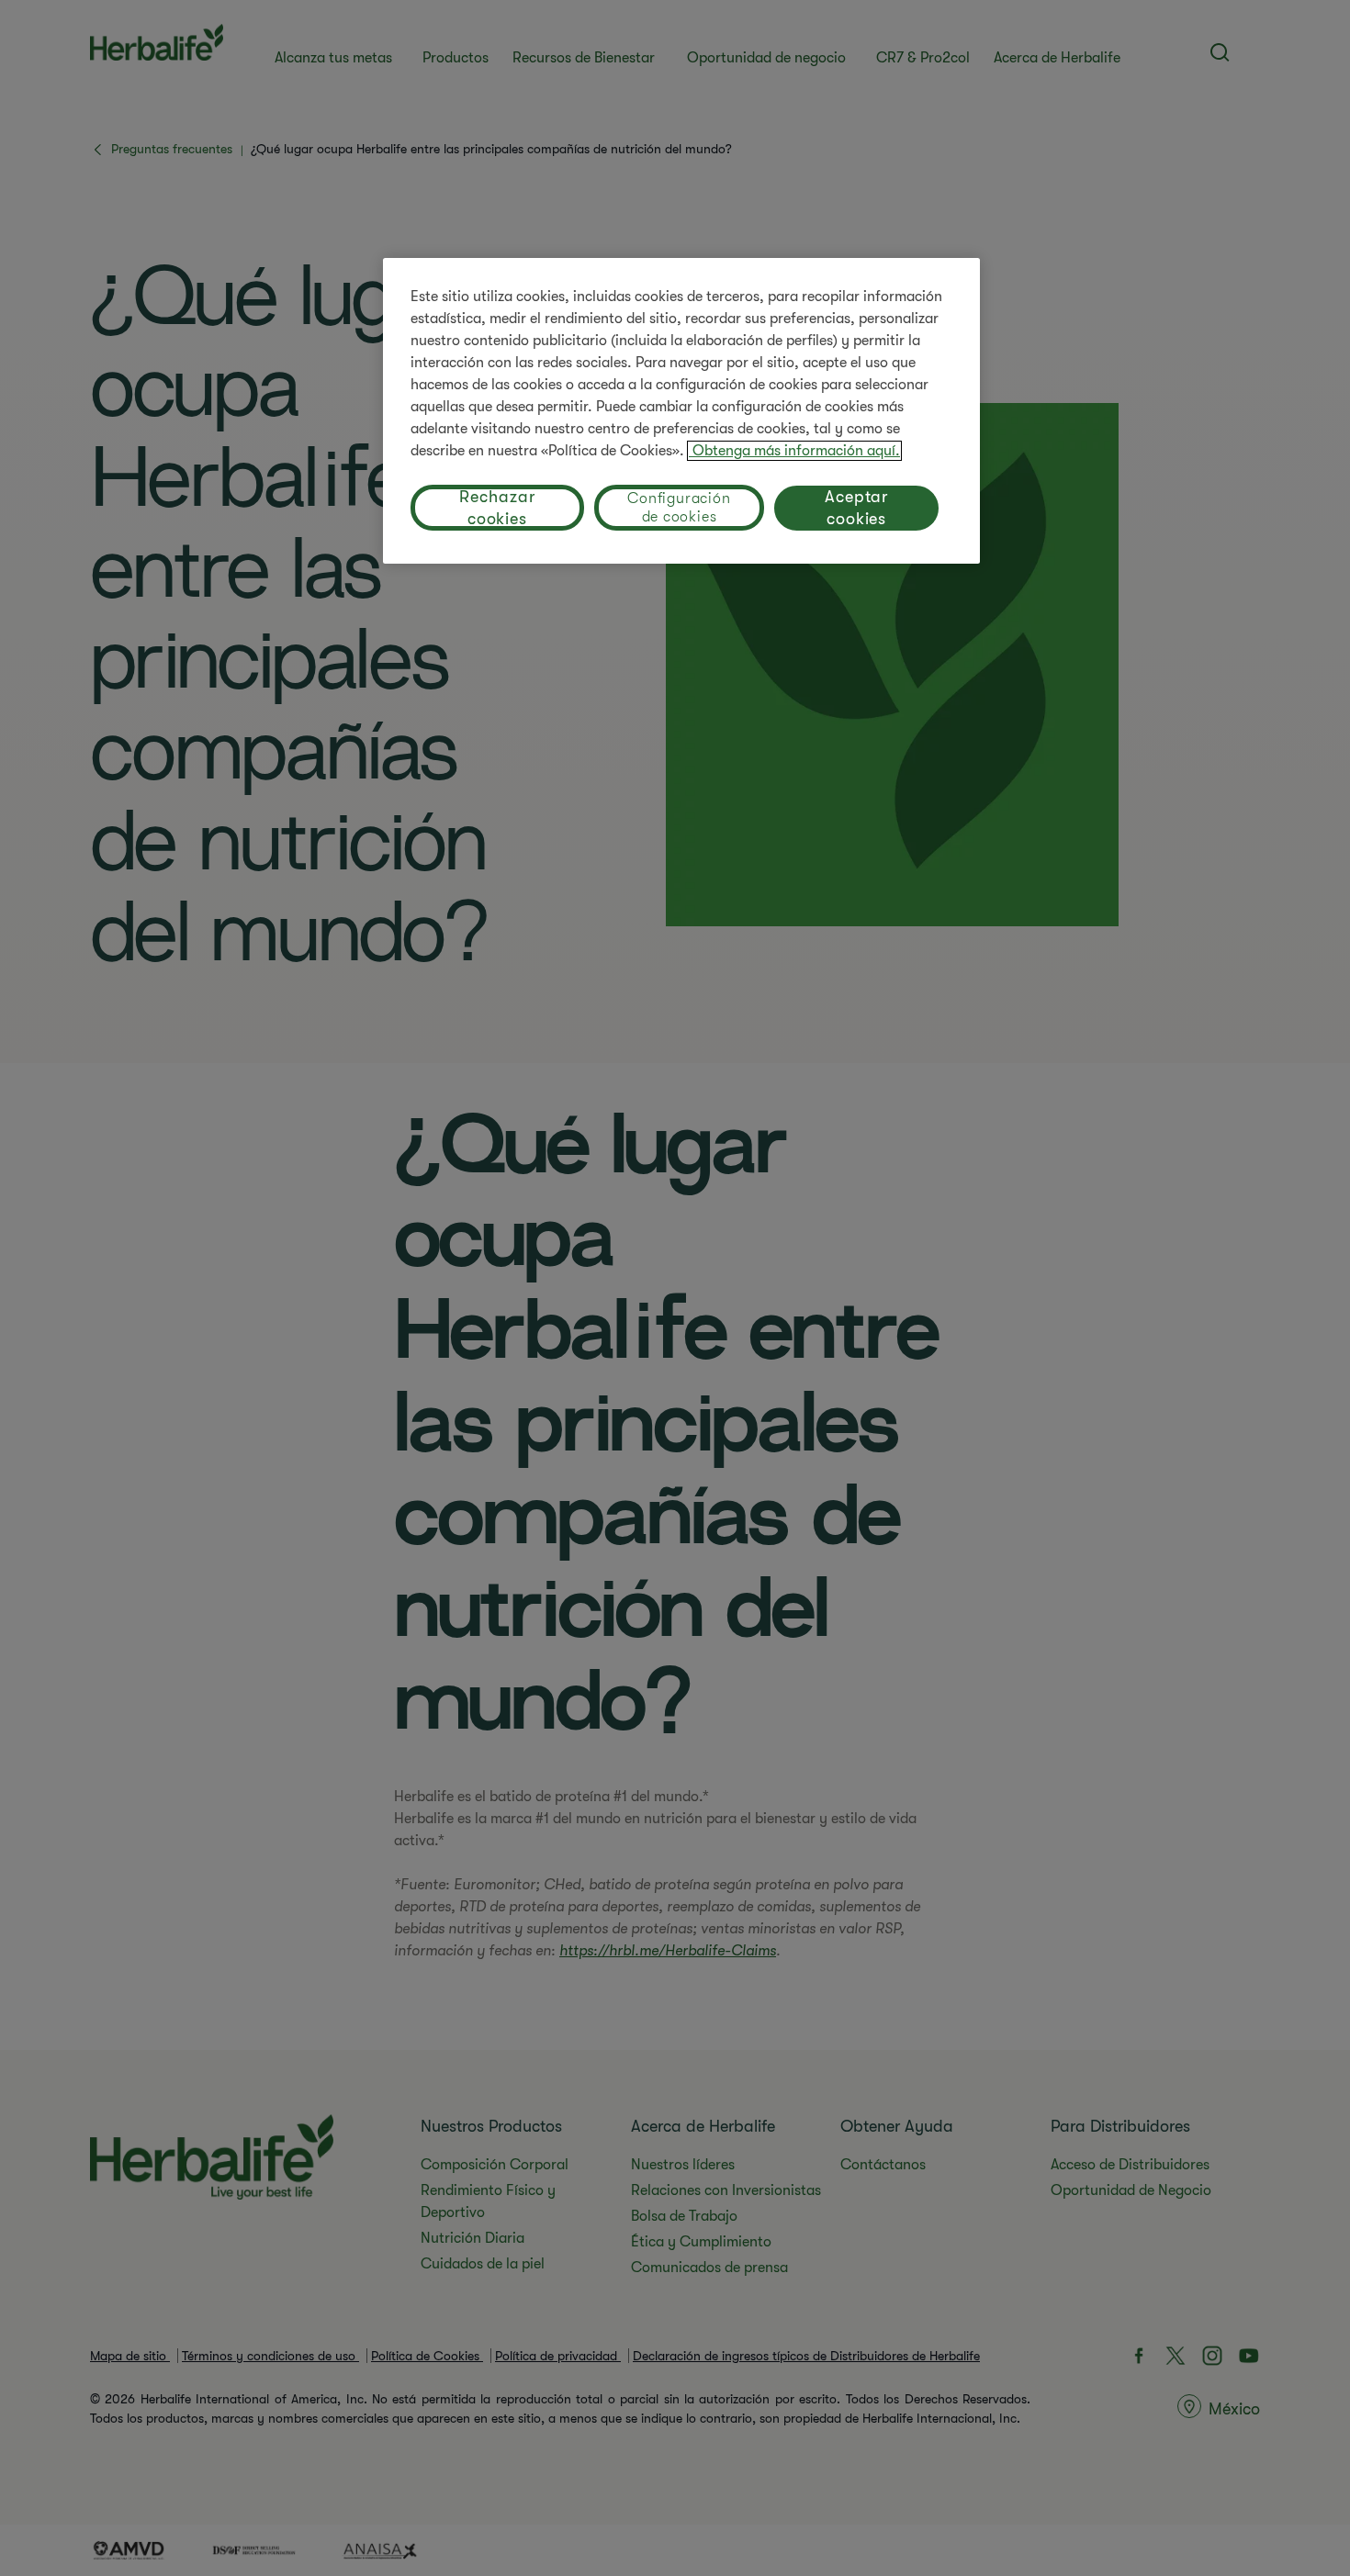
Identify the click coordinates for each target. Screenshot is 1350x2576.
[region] (681, 411)
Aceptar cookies (856, 508)
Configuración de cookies (679, 508)
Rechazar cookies (497, 508)
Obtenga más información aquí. (794, 451)
